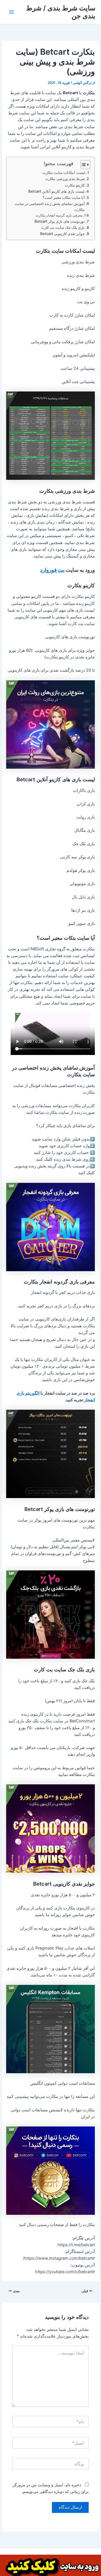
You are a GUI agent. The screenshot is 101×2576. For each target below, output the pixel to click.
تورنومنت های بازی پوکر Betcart (60, 221)
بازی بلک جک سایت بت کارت (63, 227)
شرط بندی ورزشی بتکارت (65, 179)
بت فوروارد (52, 570)
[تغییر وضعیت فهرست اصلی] (12, 12)
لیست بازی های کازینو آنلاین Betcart (56, 191)
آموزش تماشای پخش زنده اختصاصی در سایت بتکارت (50, 207)
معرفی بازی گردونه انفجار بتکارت (59, 215)
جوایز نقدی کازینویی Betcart (62, 234)
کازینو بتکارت (75, 185)
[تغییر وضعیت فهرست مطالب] (83, 165)
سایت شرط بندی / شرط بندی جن (61, 12)
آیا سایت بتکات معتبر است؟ (64, 197)
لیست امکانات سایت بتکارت (64, 172)
